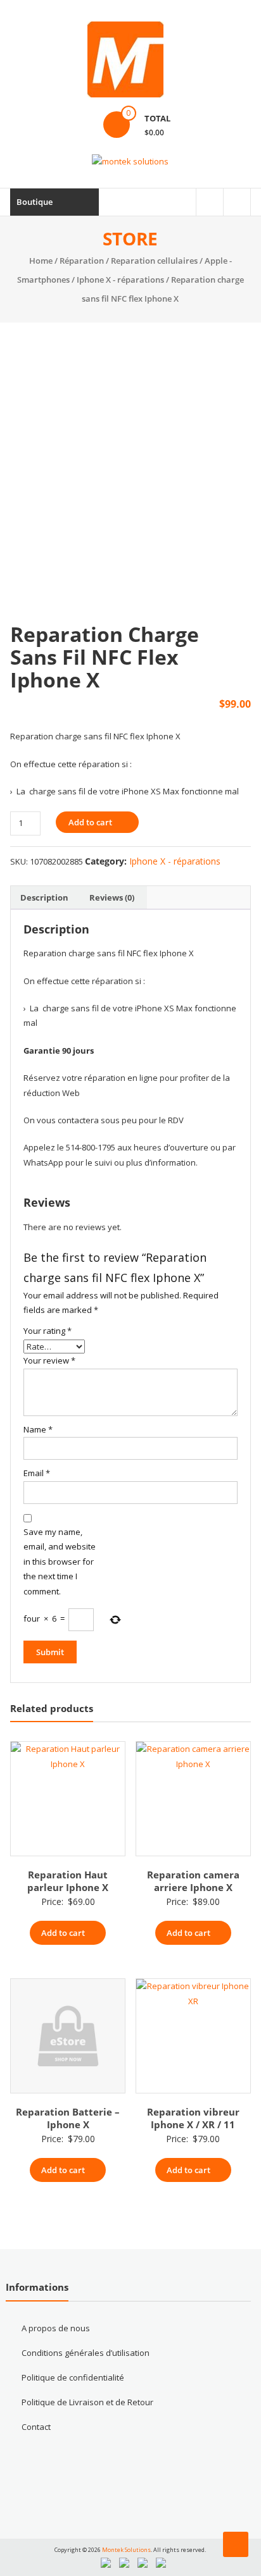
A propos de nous (56, 2328)
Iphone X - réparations (120, 280)
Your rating (48, 1331)
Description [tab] (44, 897)
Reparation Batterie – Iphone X (68, 2118)
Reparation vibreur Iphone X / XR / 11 (193, 2118)
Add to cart (90, 822)
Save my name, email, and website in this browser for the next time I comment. (60, 1562)
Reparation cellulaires (154, 261)
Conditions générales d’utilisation (86, 2353)
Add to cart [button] (63, 1933)
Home (41, 261)
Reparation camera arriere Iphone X (193, 1881)
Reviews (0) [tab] (112, 897)
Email (37, 1473)
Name (38, 1429)
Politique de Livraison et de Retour (87, 2402)
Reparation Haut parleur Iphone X (68, 1881)
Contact (36, 2427)
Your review (49, 1360)
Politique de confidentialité (73, 2377)
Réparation (82, 261)
